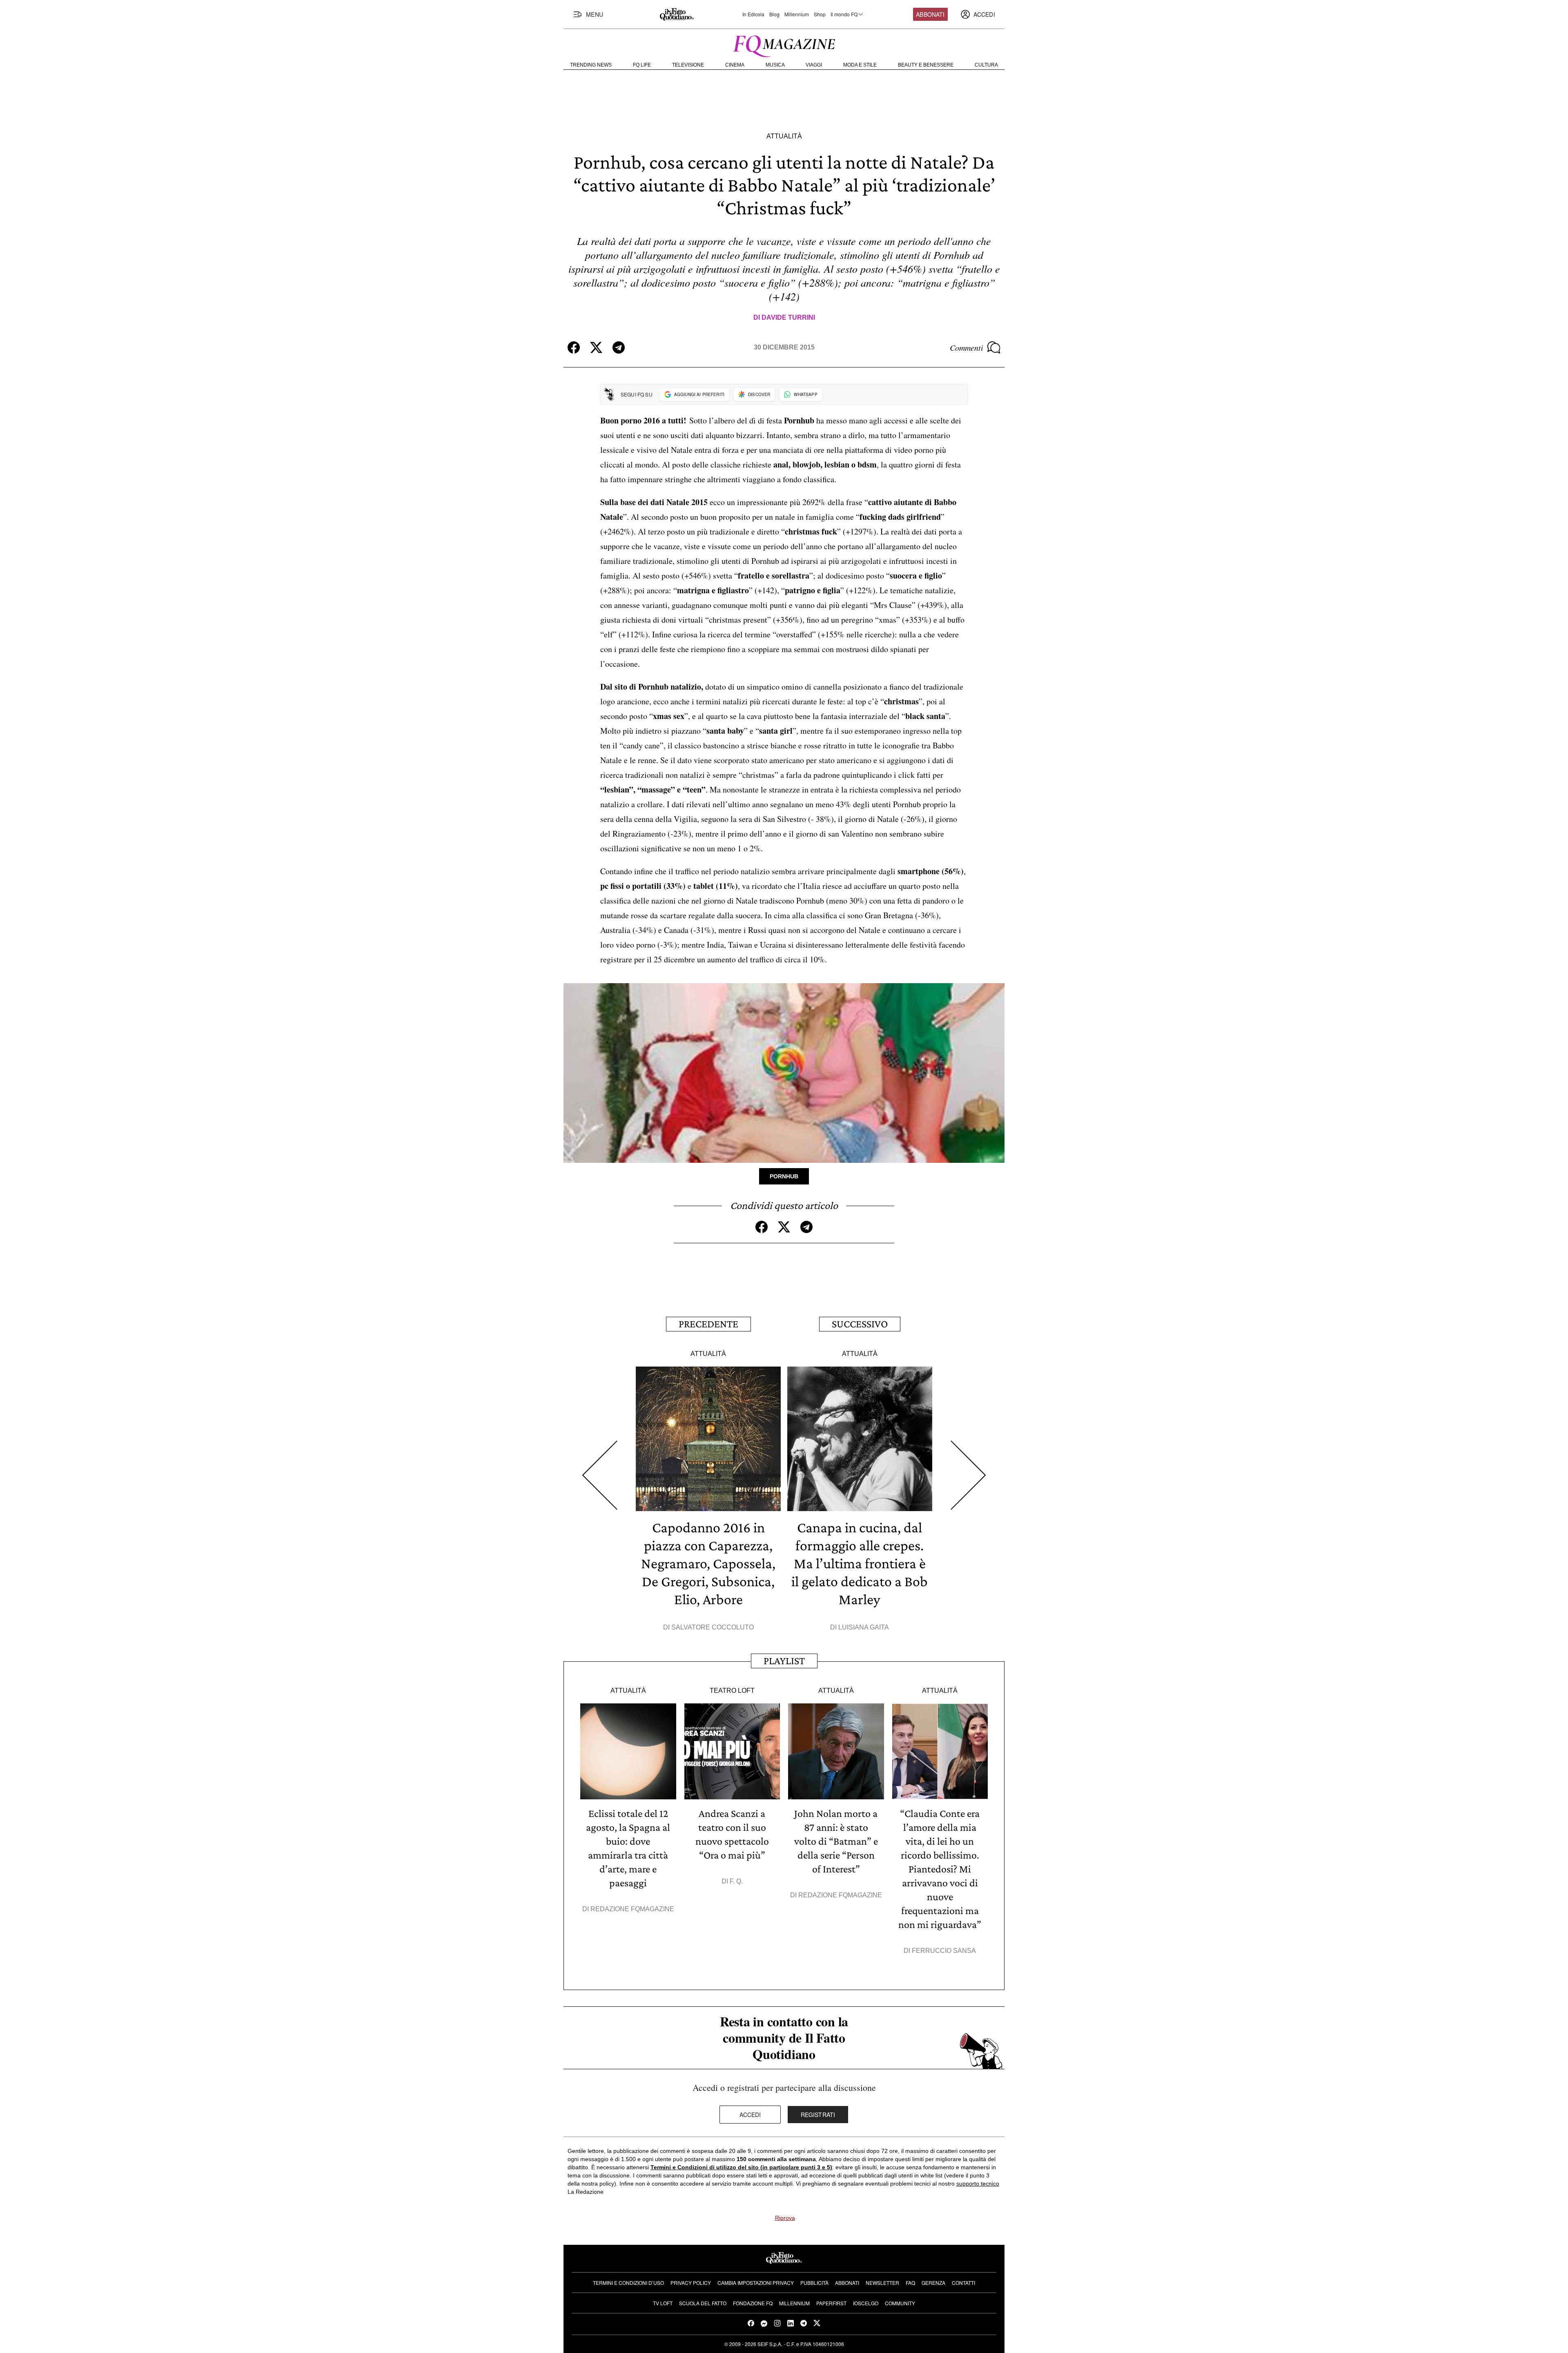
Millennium (797, 14)
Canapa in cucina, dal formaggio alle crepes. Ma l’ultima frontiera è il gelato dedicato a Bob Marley (860, 1563)
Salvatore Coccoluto (713, 1627)
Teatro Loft (732, 1691)
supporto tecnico (978, 2184)
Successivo (860, 1324)
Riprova (785, 2218)
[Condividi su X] (596, 347)
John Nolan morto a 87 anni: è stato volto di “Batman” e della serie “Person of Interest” (836, 1841)
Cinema (735, 65)
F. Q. (736, 1881)
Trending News (591, 65)
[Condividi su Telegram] (619, 347)
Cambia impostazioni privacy (756, 2283)
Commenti (967, 347)
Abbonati (930, 14)
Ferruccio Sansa (944, 1951)
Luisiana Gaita (864, 1627)
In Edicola (753, 14)
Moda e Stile (860, 65)
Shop (820, 14)
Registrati (818, 2115)
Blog (774, 14)
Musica (775, 65)
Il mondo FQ (844, 14)
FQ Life (642, 65)
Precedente (708, 1324)
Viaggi (814, 65)
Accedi (750, 2115)
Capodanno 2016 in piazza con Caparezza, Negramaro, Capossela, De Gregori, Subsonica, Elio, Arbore (708, 1563)
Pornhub (784, 1176)
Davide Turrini (788, 317)
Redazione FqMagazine (632, 1909)
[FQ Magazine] (784, 45)
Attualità (784, 136)
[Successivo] (968, 1475)
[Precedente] (600, 1475)
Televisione (688, 65)
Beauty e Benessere (926, 65)
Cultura (986, 65)
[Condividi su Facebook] (574, 347)
